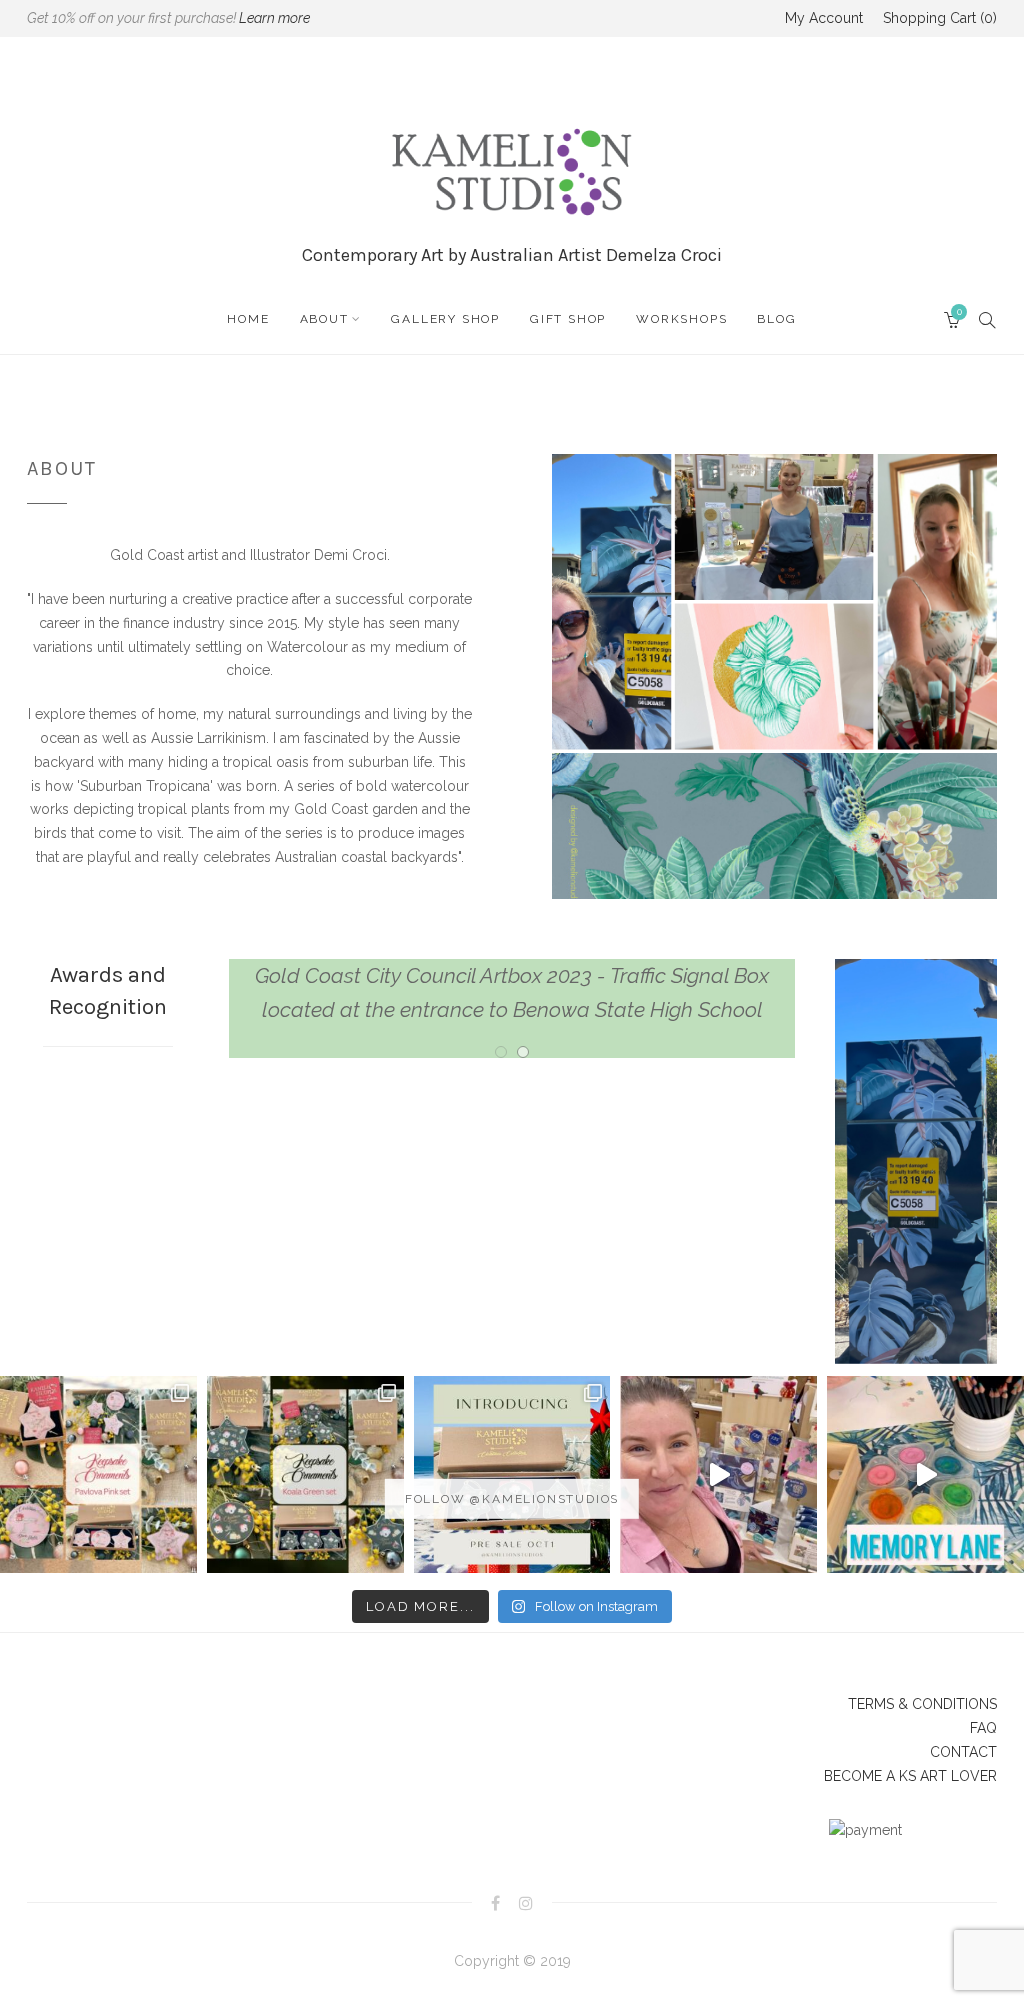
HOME (248, 319)
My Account (824, 18)
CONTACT (963, 1752)
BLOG (776, 319)
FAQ (983, 1728)
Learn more (274, 18)
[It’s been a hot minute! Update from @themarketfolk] (718, 1474)
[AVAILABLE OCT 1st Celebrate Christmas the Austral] (98, 1474)
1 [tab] (501, 1019)
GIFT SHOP (568, 319)
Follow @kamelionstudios (512, 1499)
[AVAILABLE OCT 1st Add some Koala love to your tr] (305, 1474)
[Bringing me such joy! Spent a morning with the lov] (925, 1474)
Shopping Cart (938, 18)
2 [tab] (523, 1019)
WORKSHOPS (681, 319)
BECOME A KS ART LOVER (910, 1776)
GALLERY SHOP (445, 319)
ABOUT (324, 319)
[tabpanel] (512, 976)
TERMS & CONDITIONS (922, 1704)
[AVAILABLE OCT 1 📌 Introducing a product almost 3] (512, 1474)
